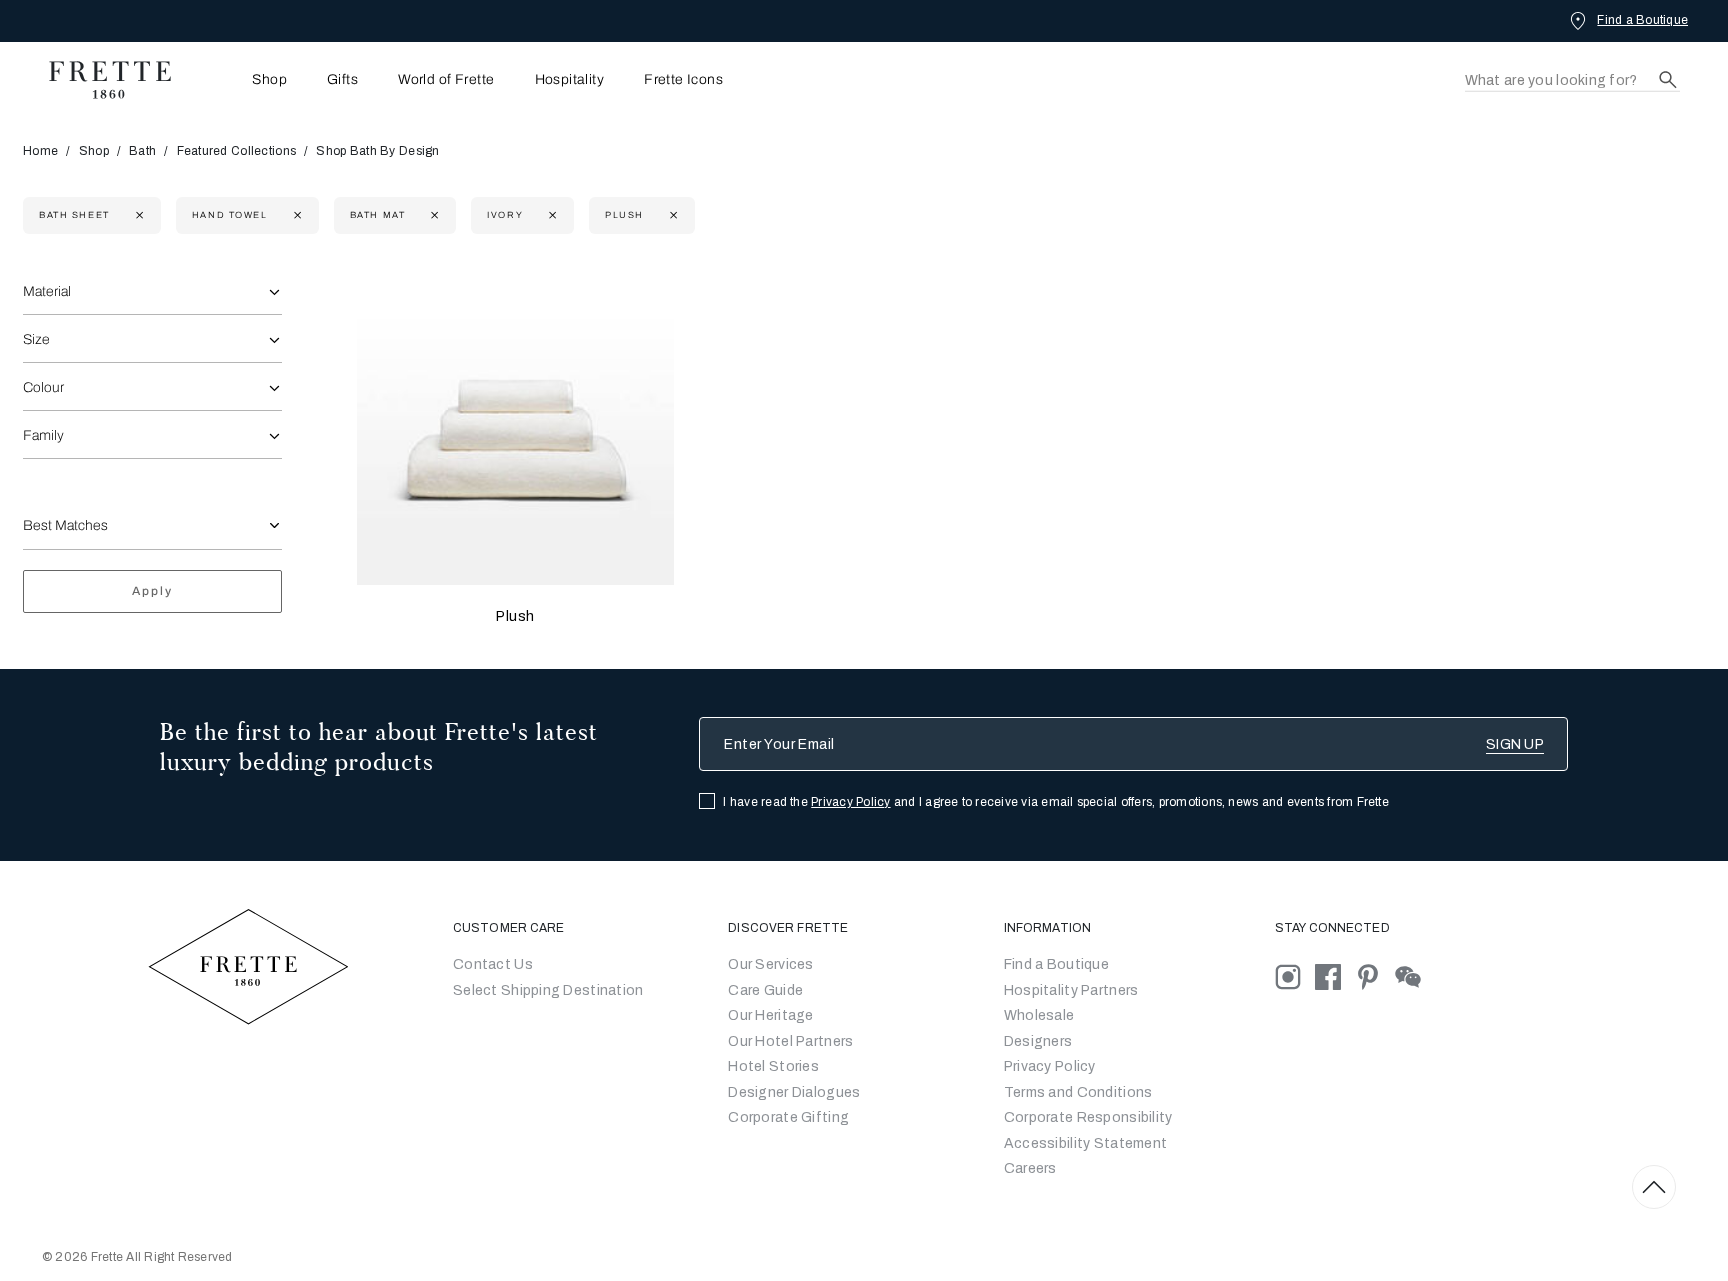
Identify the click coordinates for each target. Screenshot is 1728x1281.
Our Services (770, 964)
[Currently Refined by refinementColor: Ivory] (550, 215)
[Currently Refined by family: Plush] (671, 215)
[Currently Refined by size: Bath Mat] (432, 215)
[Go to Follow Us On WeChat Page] (1413, 976)
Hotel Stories (773, 1066)
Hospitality (570, 80)
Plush (515, 616)
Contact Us (493, 964)
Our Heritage (770, 1015)
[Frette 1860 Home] (100, 80)
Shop (94, 151)
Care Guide (765, 990)
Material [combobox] (47, 291)
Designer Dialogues (794, 1092)
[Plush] (515, 427)
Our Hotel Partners (790, 1041)
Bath (142, 151)
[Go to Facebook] (1335, 976)
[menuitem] (242, 79)
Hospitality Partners (1071, 990)
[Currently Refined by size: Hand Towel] (295, 215)
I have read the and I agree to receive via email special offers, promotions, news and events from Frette (1056, 802)
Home (40, 151)
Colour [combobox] (43, 387)
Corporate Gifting (788, 1117)
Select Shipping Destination (548, 990)
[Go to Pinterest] (1375, 976)
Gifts (342, 80)
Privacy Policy (850, 802)
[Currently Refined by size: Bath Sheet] (137, 215)
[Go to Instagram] (1295, 976)
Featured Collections (237, 151)
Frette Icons (683, 80)
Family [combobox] (43, 435)
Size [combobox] (36, 339)
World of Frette (446, 80)
